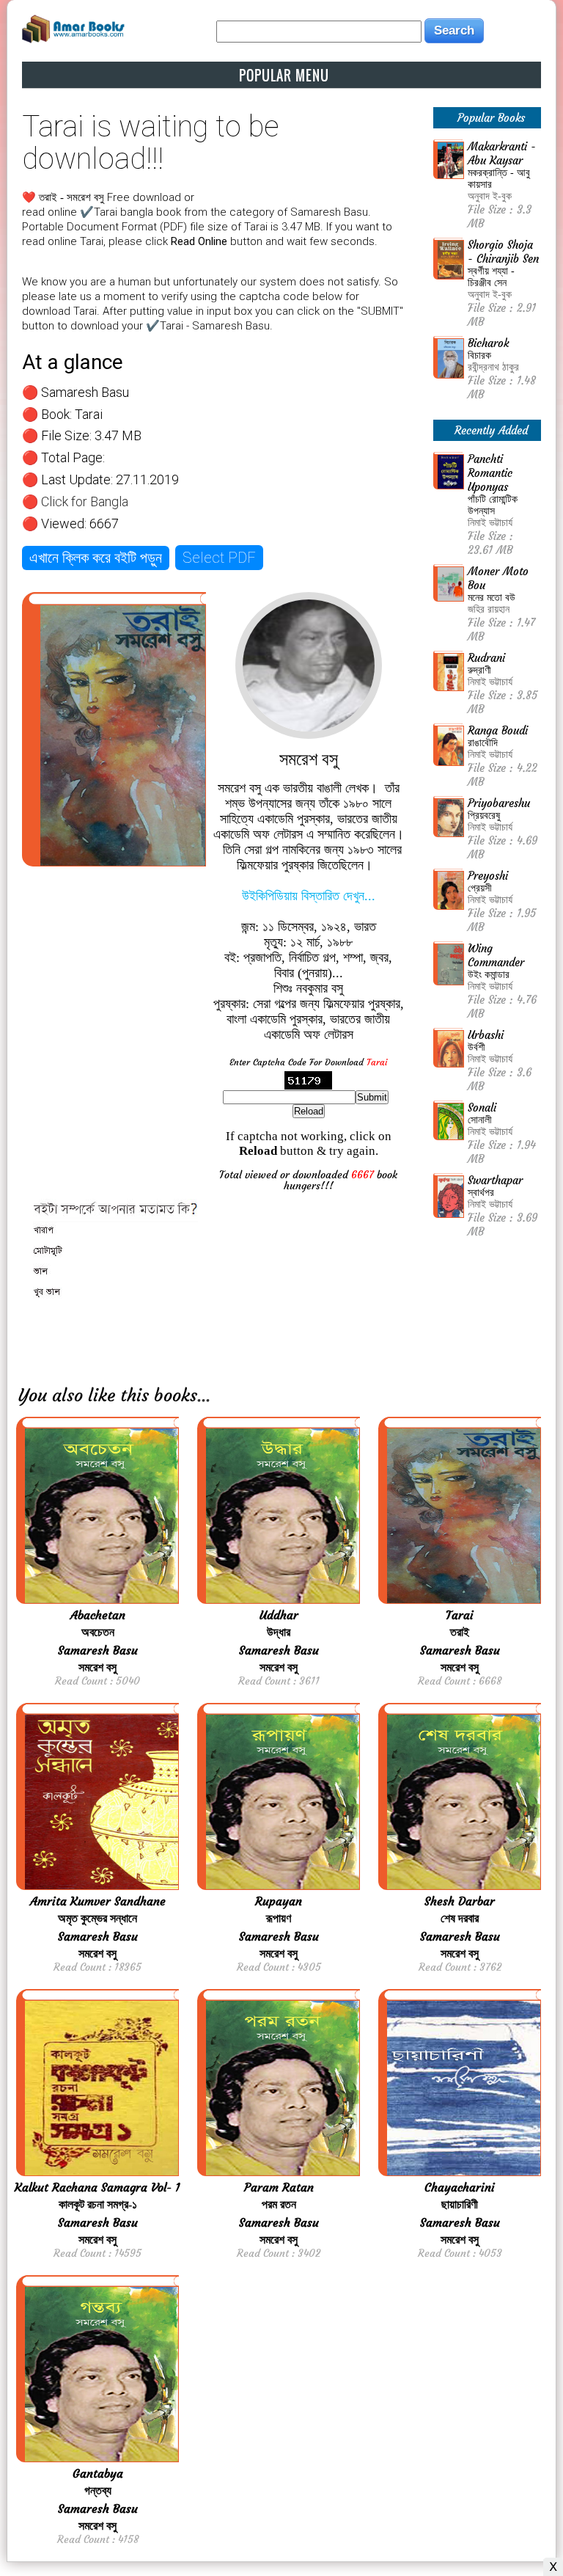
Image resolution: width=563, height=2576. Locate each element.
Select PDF (219, 558)
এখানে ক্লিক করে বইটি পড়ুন (96, 558)
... (204, 1395)
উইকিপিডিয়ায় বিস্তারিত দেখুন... (309, 896)
